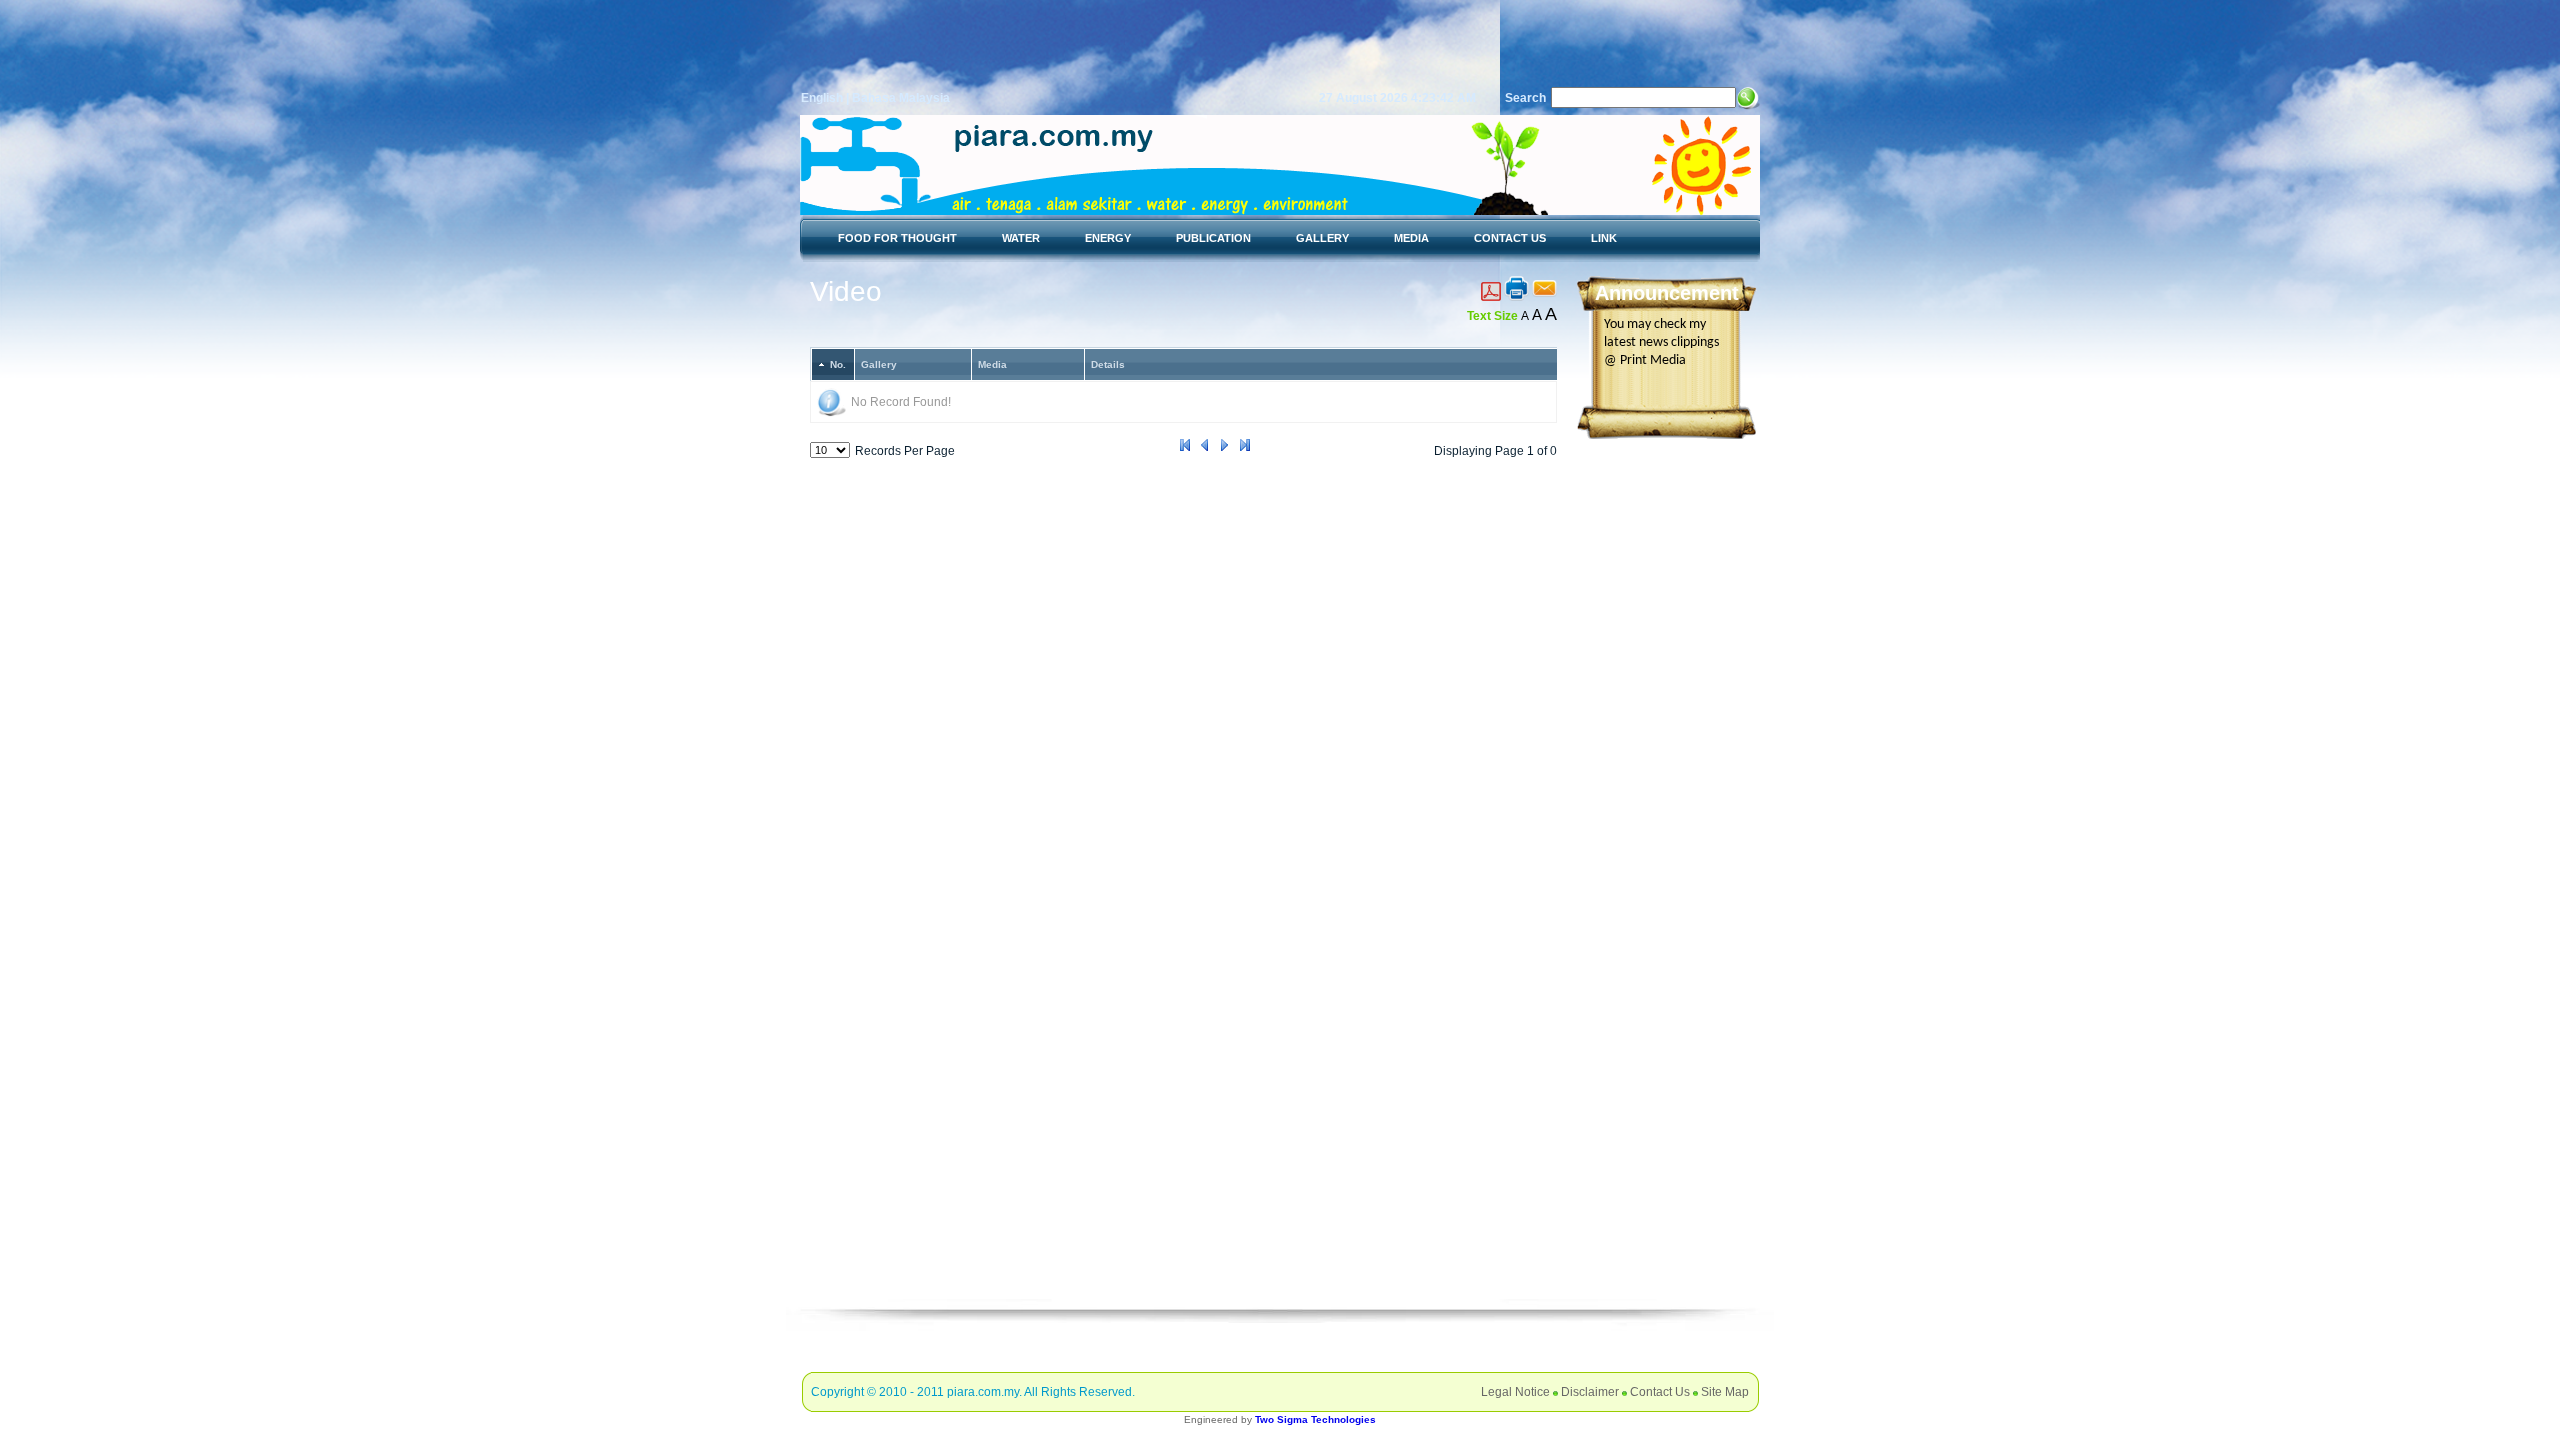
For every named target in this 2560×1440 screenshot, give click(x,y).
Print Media (1653, 360)
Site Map (1725, 1392)
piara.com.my (983, 1392)
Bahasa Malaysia (901, 98)
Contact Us (1660, 1392)
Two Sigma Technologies (1315, 1419)
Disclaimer (1590, 1392)
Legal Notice (1515, 1392)
